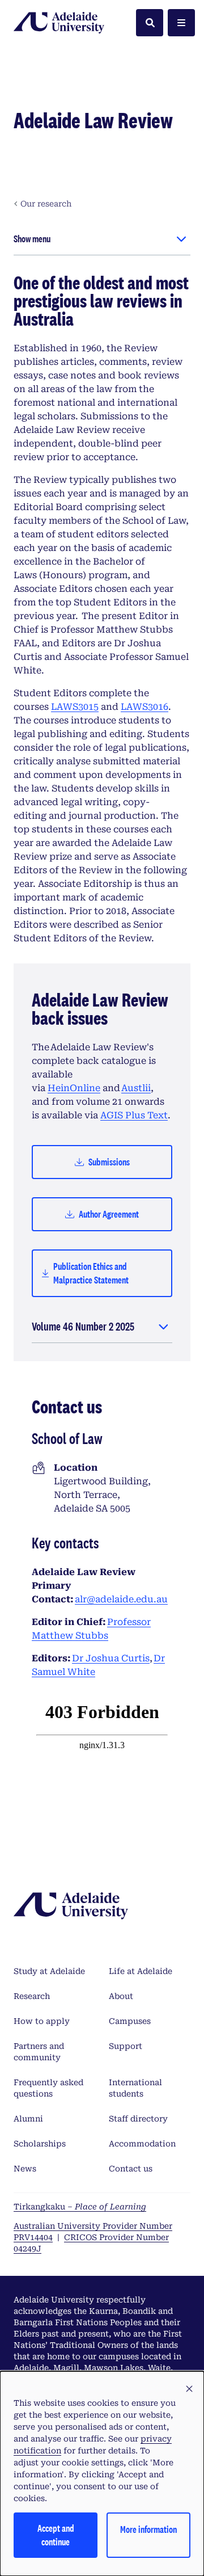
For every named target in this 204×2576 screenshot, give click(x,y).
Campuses (130, 2021)
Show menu (32, 239)
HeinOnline (74, 1088)
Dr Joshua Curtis (111, 1658)
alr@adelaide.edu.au (121, 1599)
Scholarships (40, 2144)
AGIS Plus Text (134, 1115)
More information (148, 2529)
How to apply (42, 2021)
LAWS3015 (75, 707)
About (121, 1996)
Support (126, 2046)
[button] (189, 2389)
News (25, 2169)
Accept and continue (56, 2535)
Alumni (28, 2119)
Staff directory (138, 2119)
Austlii (136, 1088)
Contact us (131, 2169)
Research (32, 1996)
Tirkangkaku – (80, 2207)
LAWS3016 (144, 707)
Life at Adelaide (141, 1971)
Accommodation (142, 2144)
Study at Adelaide (49, 1971)
